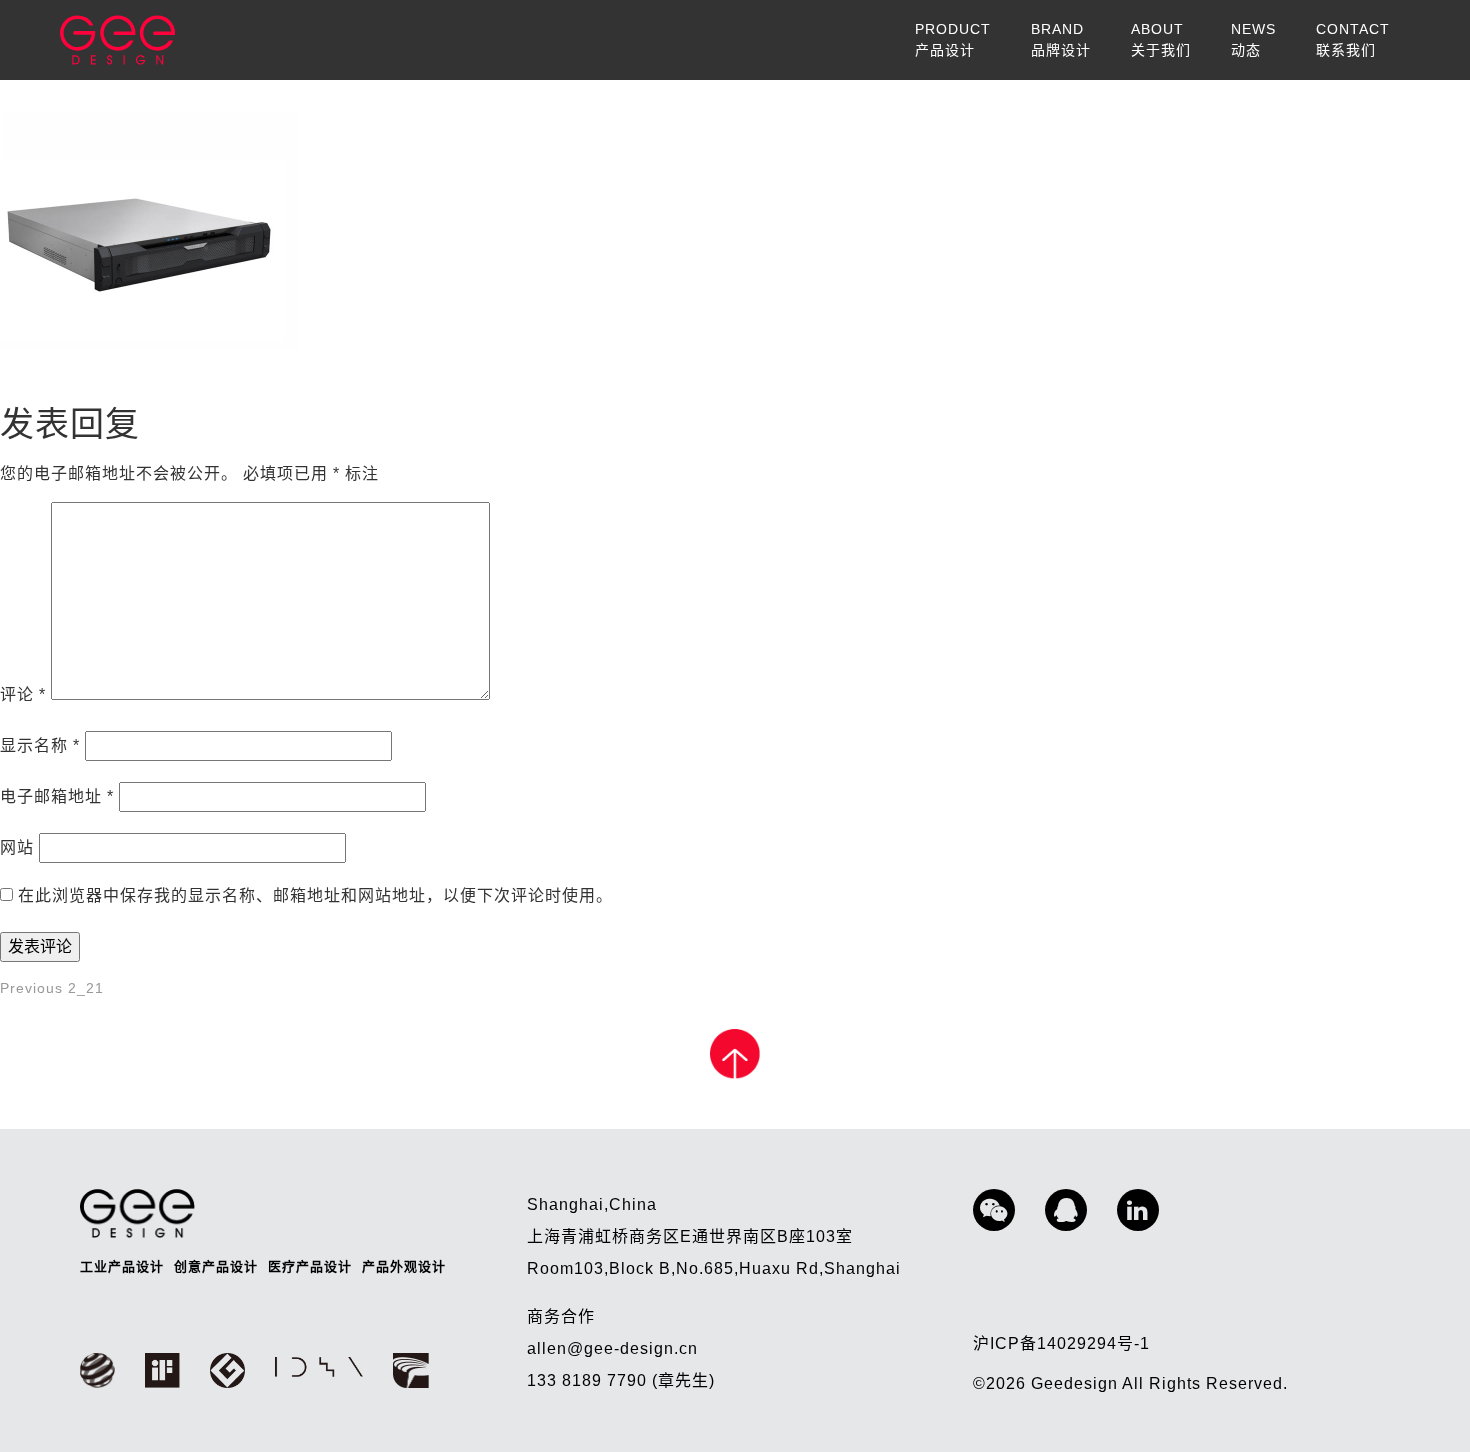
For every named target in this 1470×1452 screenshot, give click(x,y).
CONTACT (1353, 39)
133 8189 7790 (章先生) (621, 1380)
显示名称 (40, 745)
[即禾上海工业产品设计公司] (117, 40)
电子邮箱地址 (57, 796)
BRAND (1061, 39)
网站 (17, 847)
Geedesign (1076, 1383)
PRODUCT (953, 39)
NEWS (1253, 39)
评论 (23, 694)
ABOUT (1161, 39)
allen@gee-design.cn (612, 1348)
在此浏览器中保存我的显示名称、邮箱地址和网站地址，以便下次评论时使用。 (315, 895)
